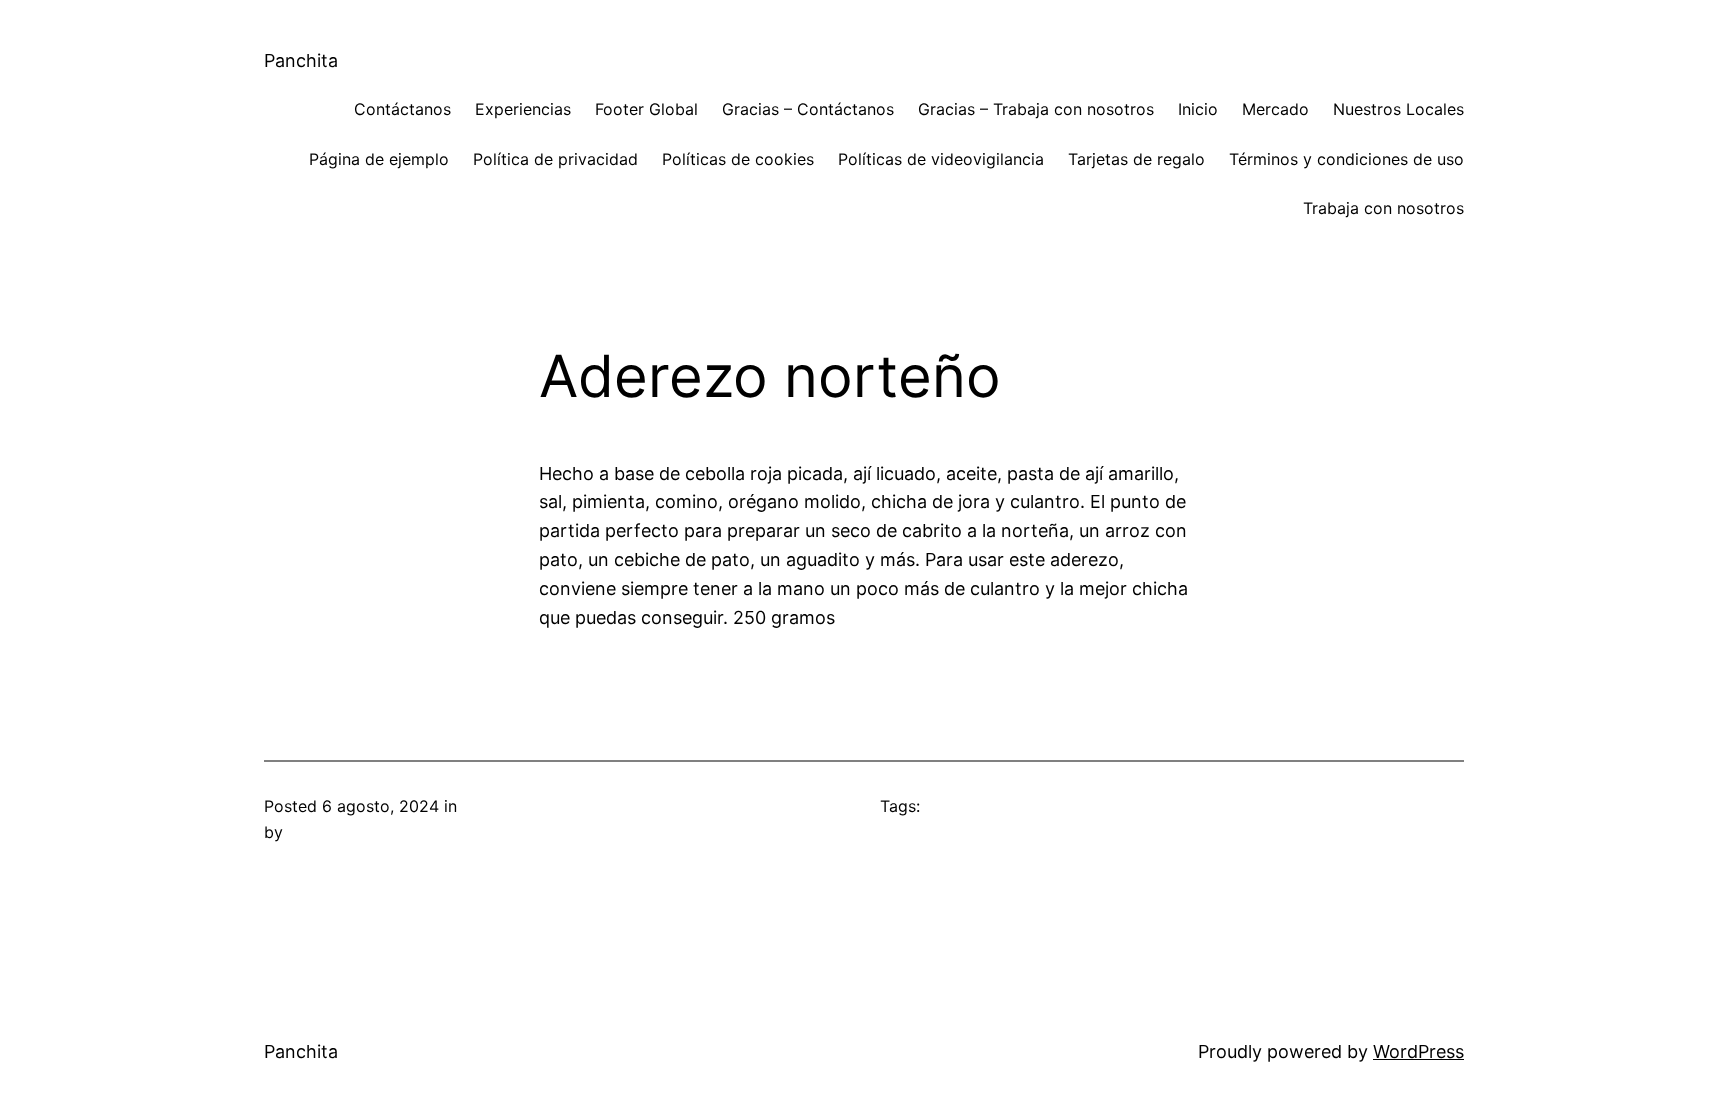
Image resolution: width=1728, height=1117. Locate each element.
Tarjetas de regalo (1136, 159)
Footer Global (646, 109)
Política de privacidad (555, 159)
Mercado (1275, 109)
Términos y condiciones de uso (1346, 159)
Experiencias (523, 109)
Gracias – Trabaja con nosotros (1036, 109)
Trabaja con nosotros (1383, 208)
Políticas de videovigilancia (941, 159)
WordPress (1418, 1051)
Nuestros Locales (1398, 109)
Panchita (301, 60)
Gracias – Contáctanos (808, 109)
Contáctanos (402, 109)
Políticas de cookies (738, 159)
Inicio (1198, 109)
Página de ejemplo (379, 159)
